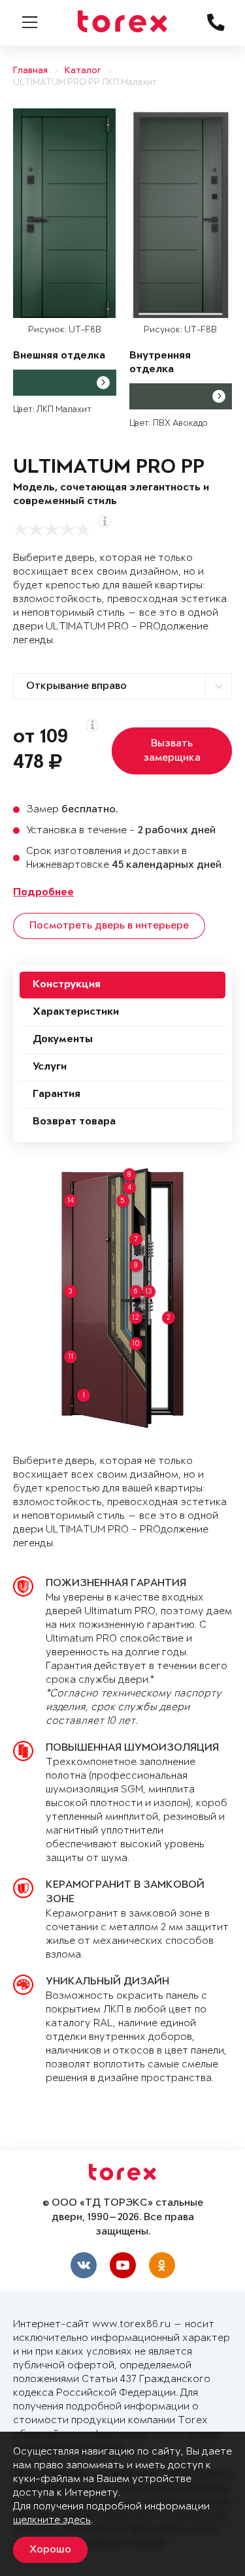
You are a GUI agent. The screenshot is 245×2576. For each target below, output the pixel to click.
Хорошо (50, 2550)
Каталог (83, 71)
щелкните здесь (52, 2520)
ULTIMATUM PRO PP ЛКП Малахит (85, 83)
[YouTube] (123, 2265)
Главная (30, 71)
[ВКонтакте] (84, 2265)
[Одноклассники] (162, 2265)
